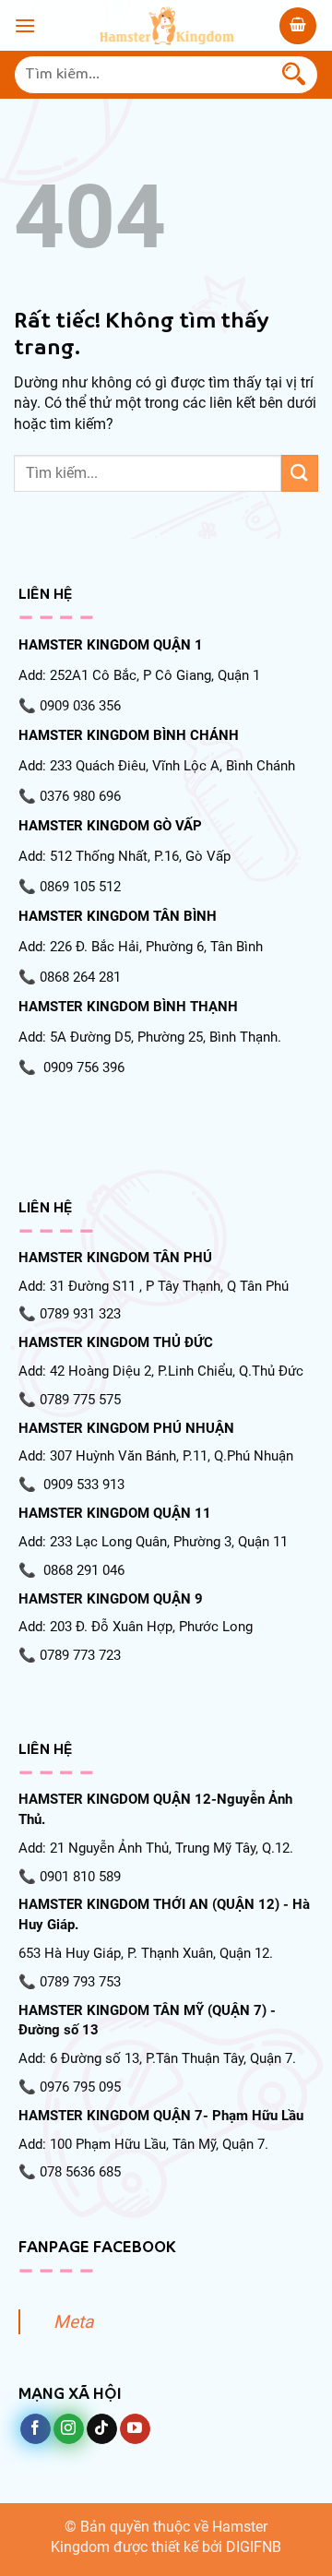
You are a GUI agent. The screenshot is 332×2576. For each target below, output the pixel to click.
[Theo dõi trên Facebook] (36, 2429)
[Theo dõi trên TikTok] (102, 2429)
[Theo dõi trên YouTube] (135, 2429)
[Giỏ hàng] (298, 26)
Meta (73, 2322)
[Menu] (25, 25)
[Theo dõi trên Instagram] (69, 2429)
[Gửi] (294, 75)
